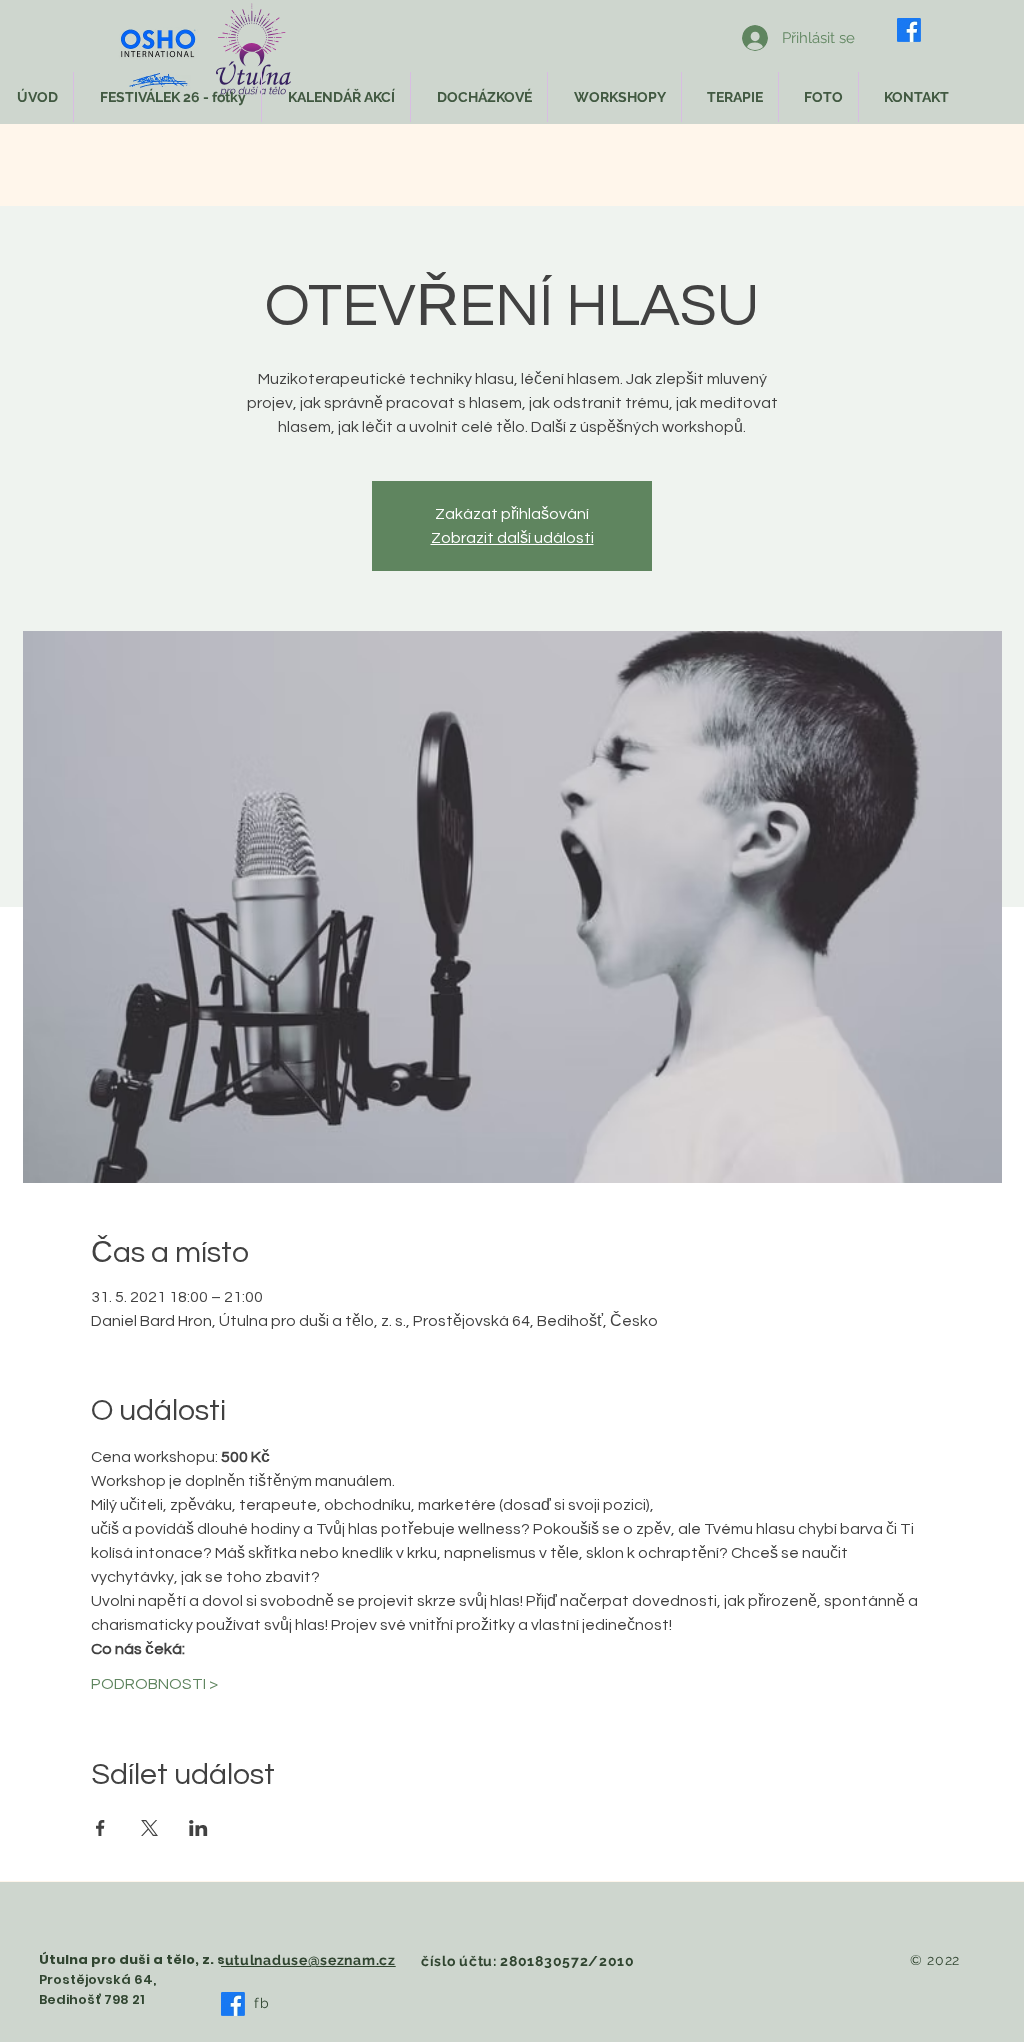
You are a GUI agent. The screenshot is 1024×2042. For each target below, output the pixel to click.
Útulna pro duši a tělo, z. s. (134, 1959)
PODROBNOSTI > (154, 1684)
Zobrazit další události (512, 538)
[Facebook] (909, 30)
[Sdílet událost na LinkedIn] (198, 1828)
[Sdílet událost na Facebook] (100, 1828)
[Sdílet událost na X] (149, 1828)
